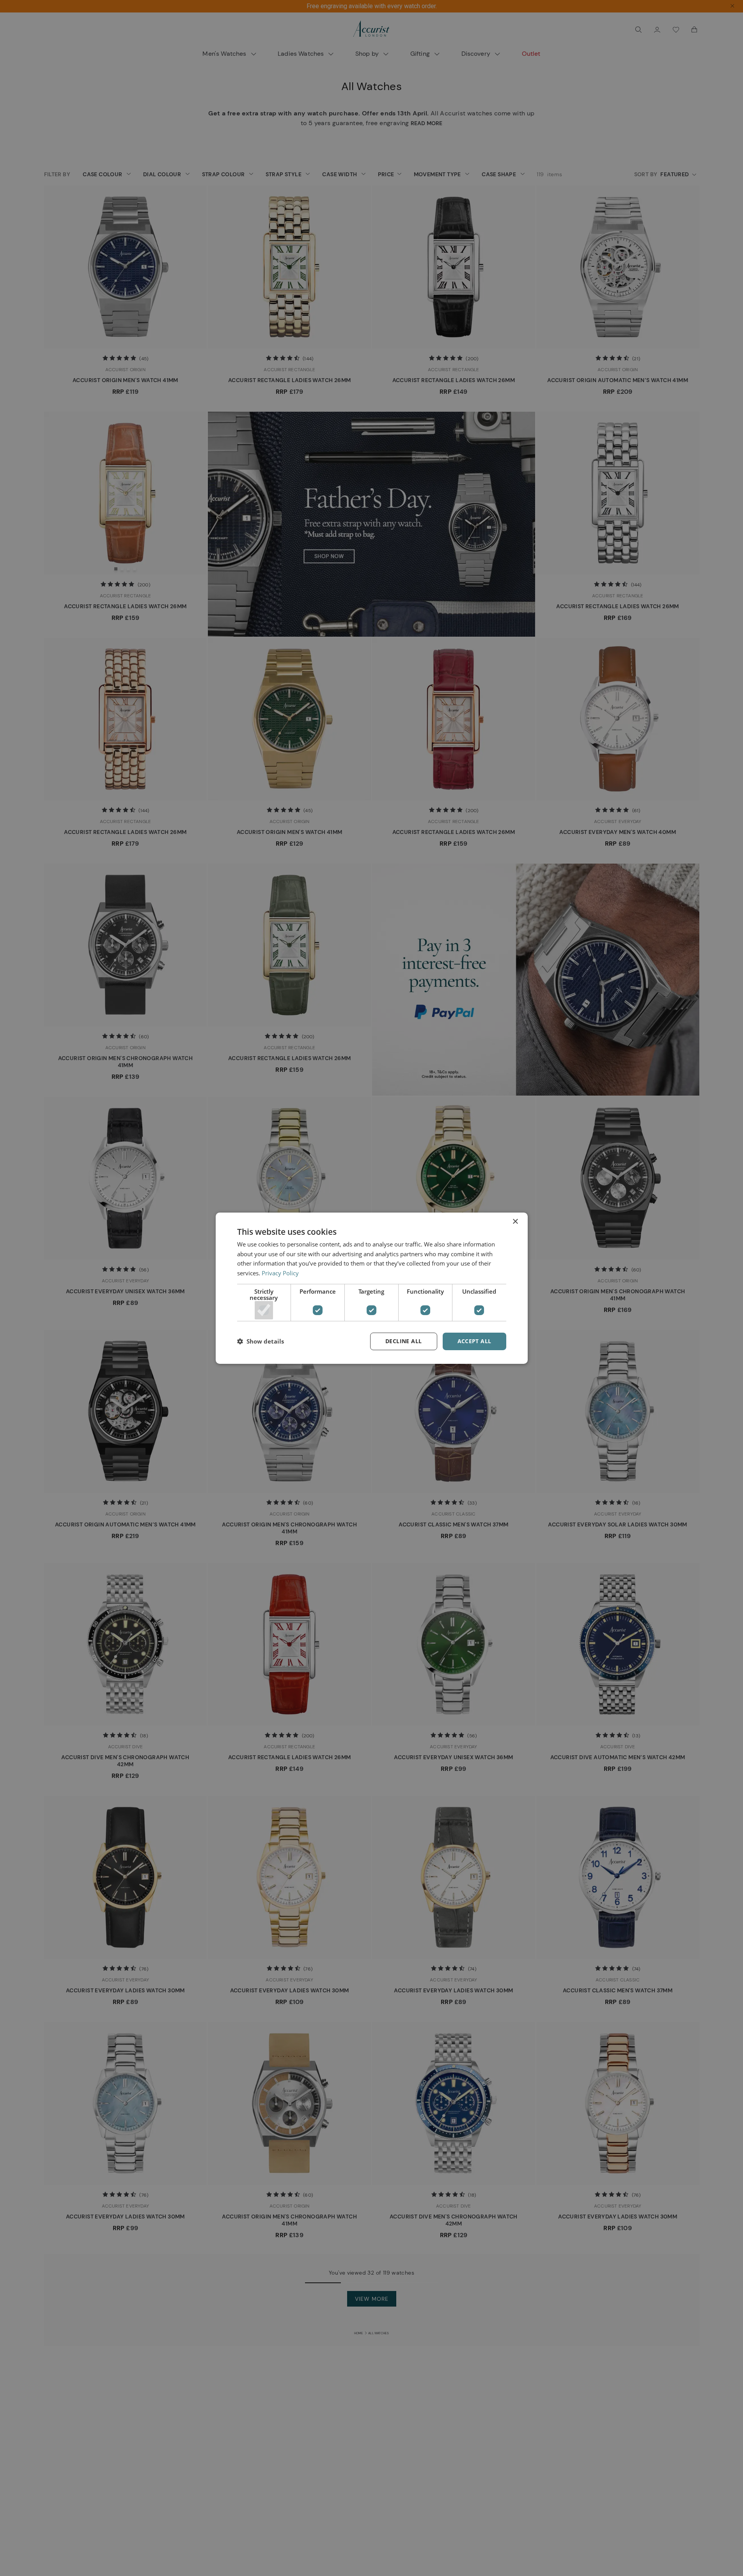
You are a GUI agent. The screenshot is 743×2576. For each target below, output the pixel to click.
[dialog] (372, 1288)
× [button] (515, 1221)
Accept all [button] (474, 1341)
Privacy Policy (280, 1273)
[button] (261, 1341)
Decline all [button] (403, 1341)
